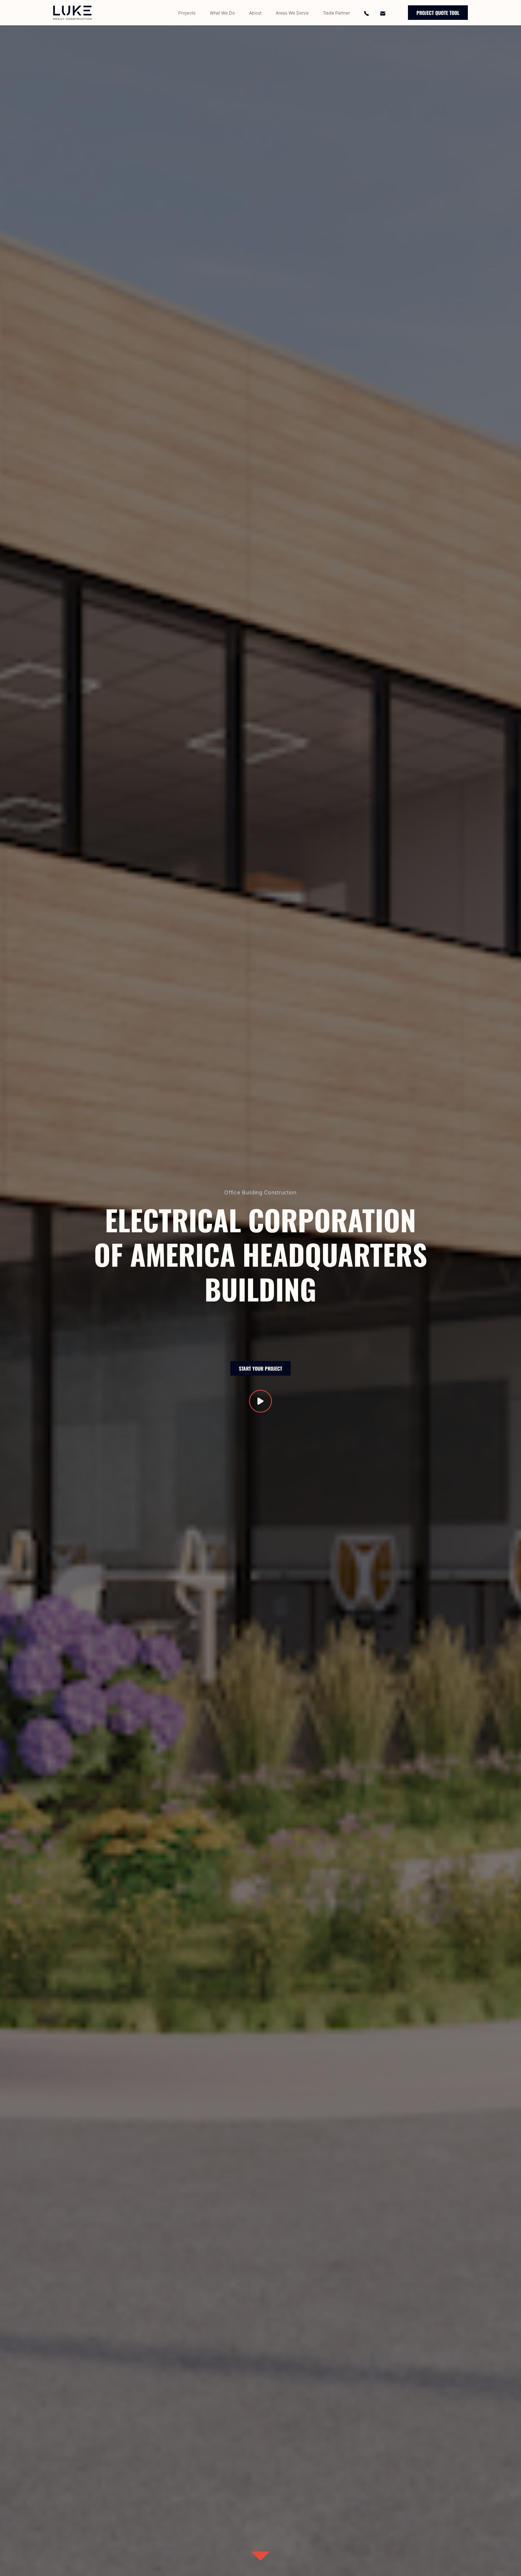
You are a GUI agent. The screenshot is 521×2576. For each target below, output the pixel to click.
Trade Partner (336, 13)
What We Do (222, 13)
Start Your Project (260, 1368)
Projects (187, 13)
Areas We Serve (292, 13)
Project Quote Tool (438, 13)
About (255, 13)
